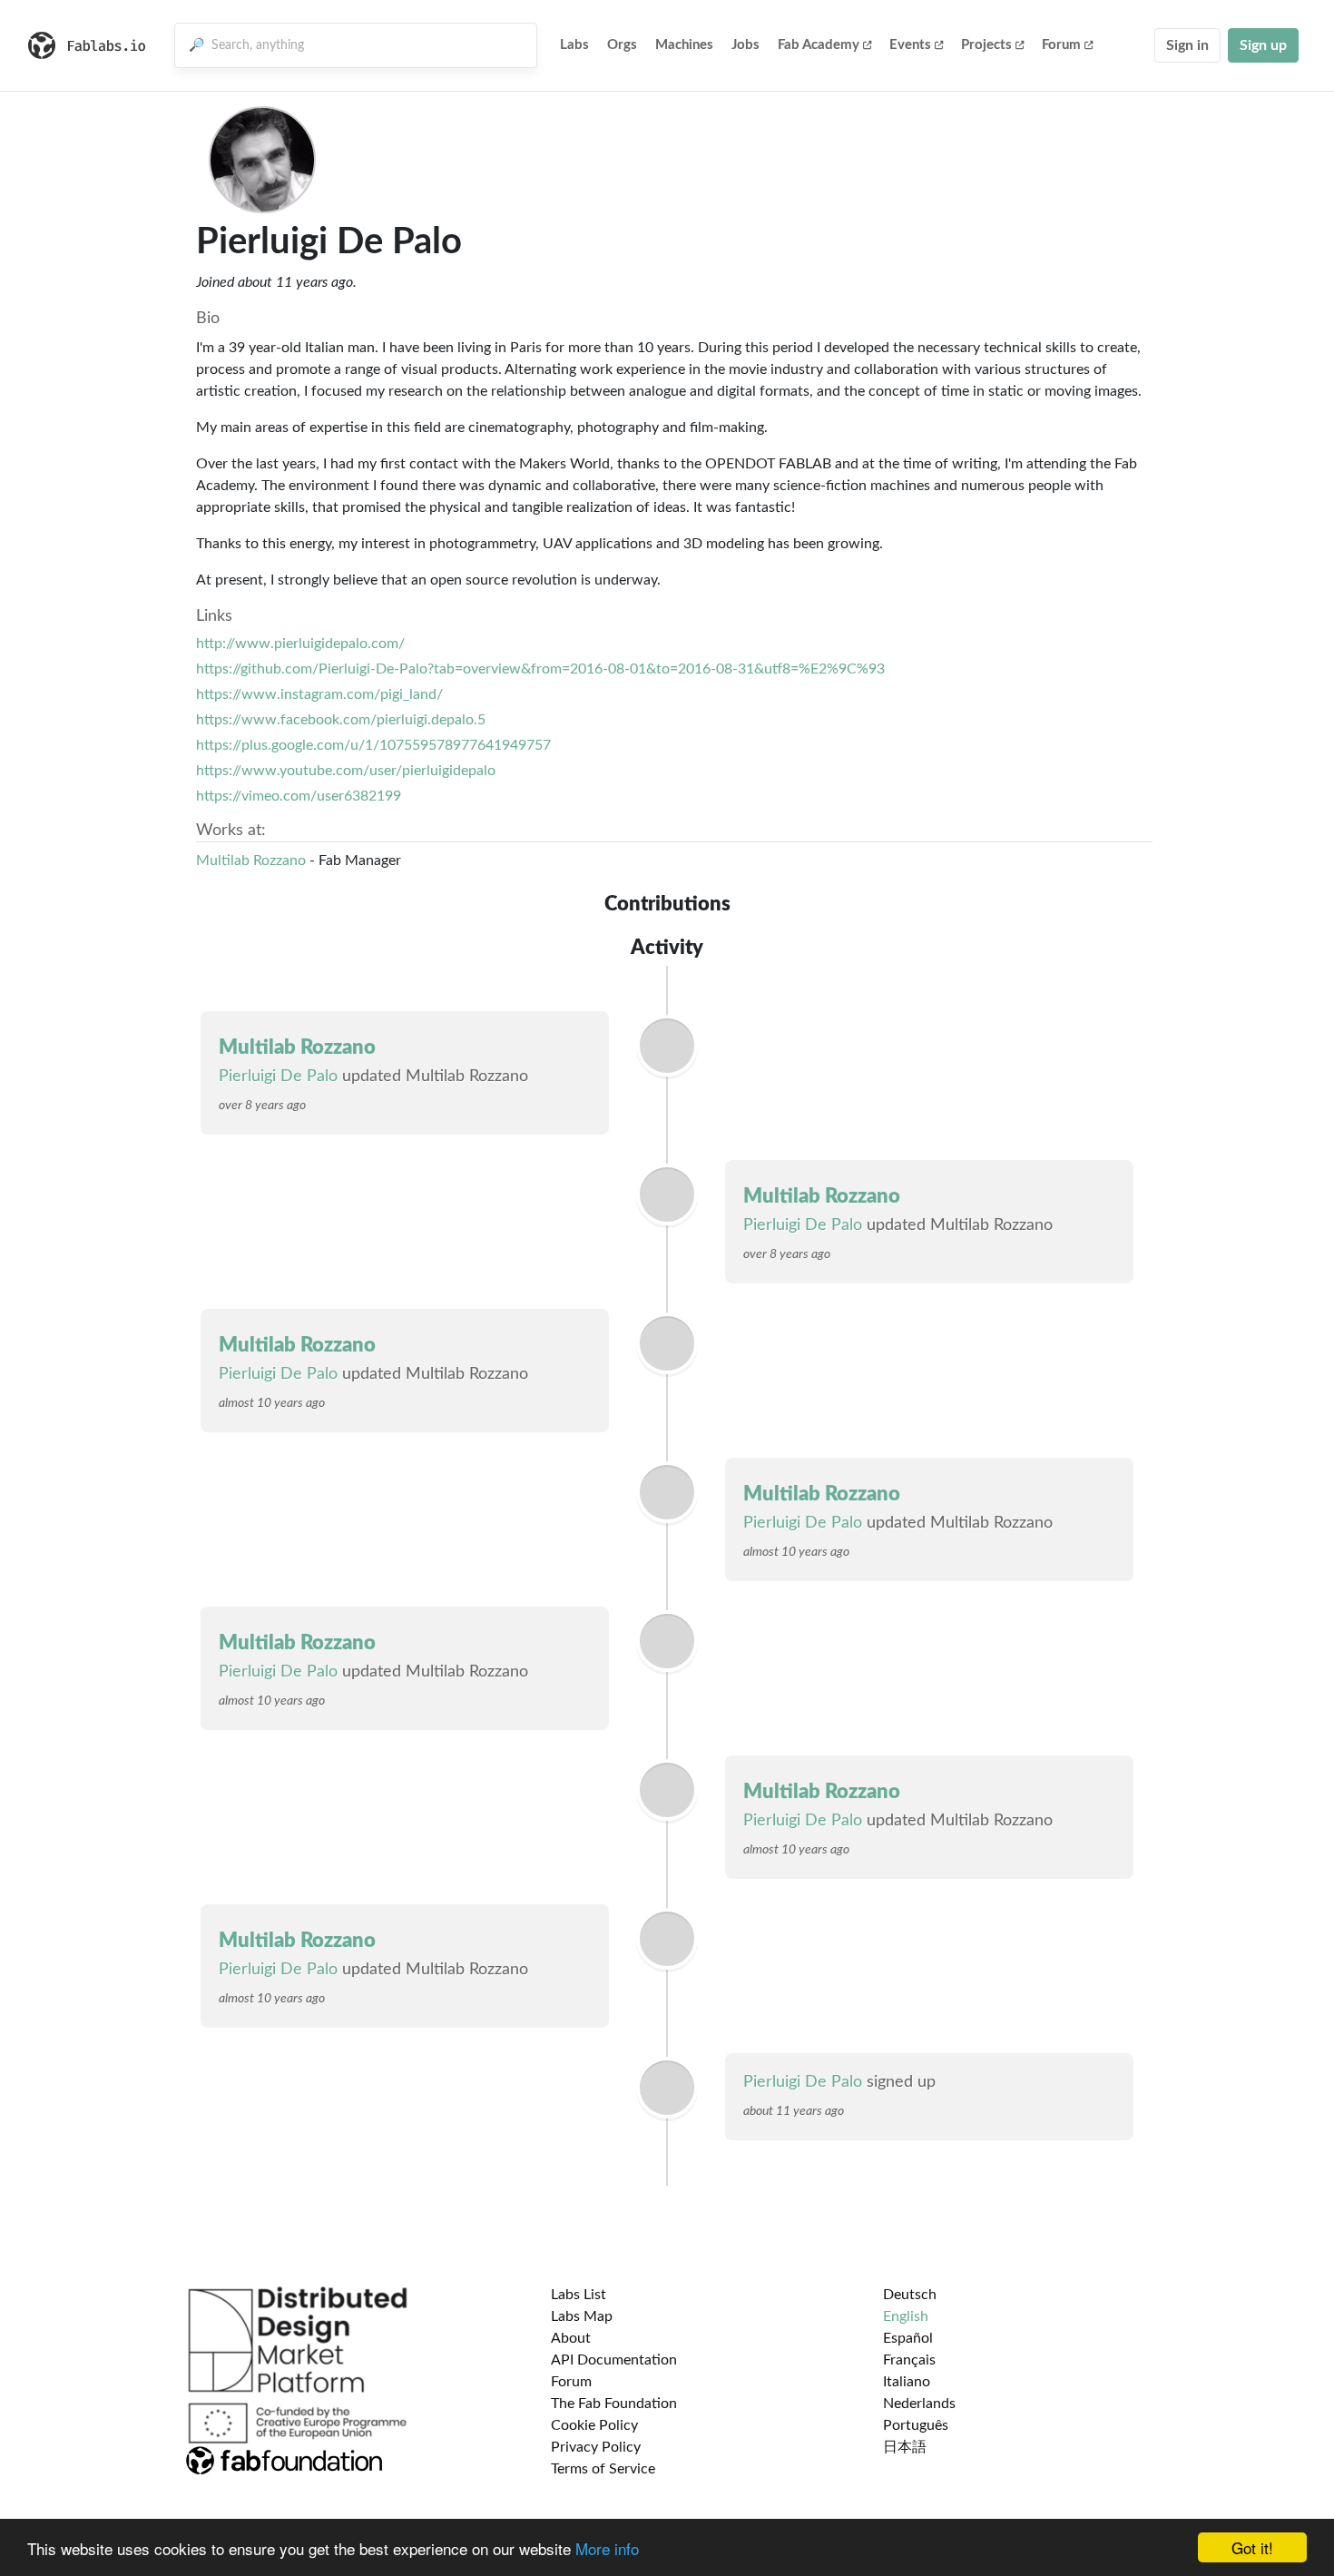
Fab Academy (819, 45)
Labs (574, 45)
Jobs (745, 45)
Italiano (907, 2382)
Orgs (622, 45)
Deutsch (910, 2295)
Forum (1061, 45)
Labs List (579, 2295)
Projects (986, 45)
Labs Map (582, 2316)
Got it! (1252, 2547)
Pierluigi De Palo (278, 1077)
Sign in (1187, 45)
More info (607, 2548)
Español (908, 2338)
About (571, 2338)
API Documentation (614, 2360)
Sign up (1263, 45)
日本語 (905, 2447)
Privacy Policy (596, 2447)
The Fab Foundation (614, 2404)
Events (910, 45)
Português (916, 2425)
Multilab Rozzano (251, 860)
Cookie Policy (594, 2425)
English (906, 2316)
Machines (684, 45)
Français (909, 2360)
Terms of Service (603, 2469)
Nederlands (919, 2404)
